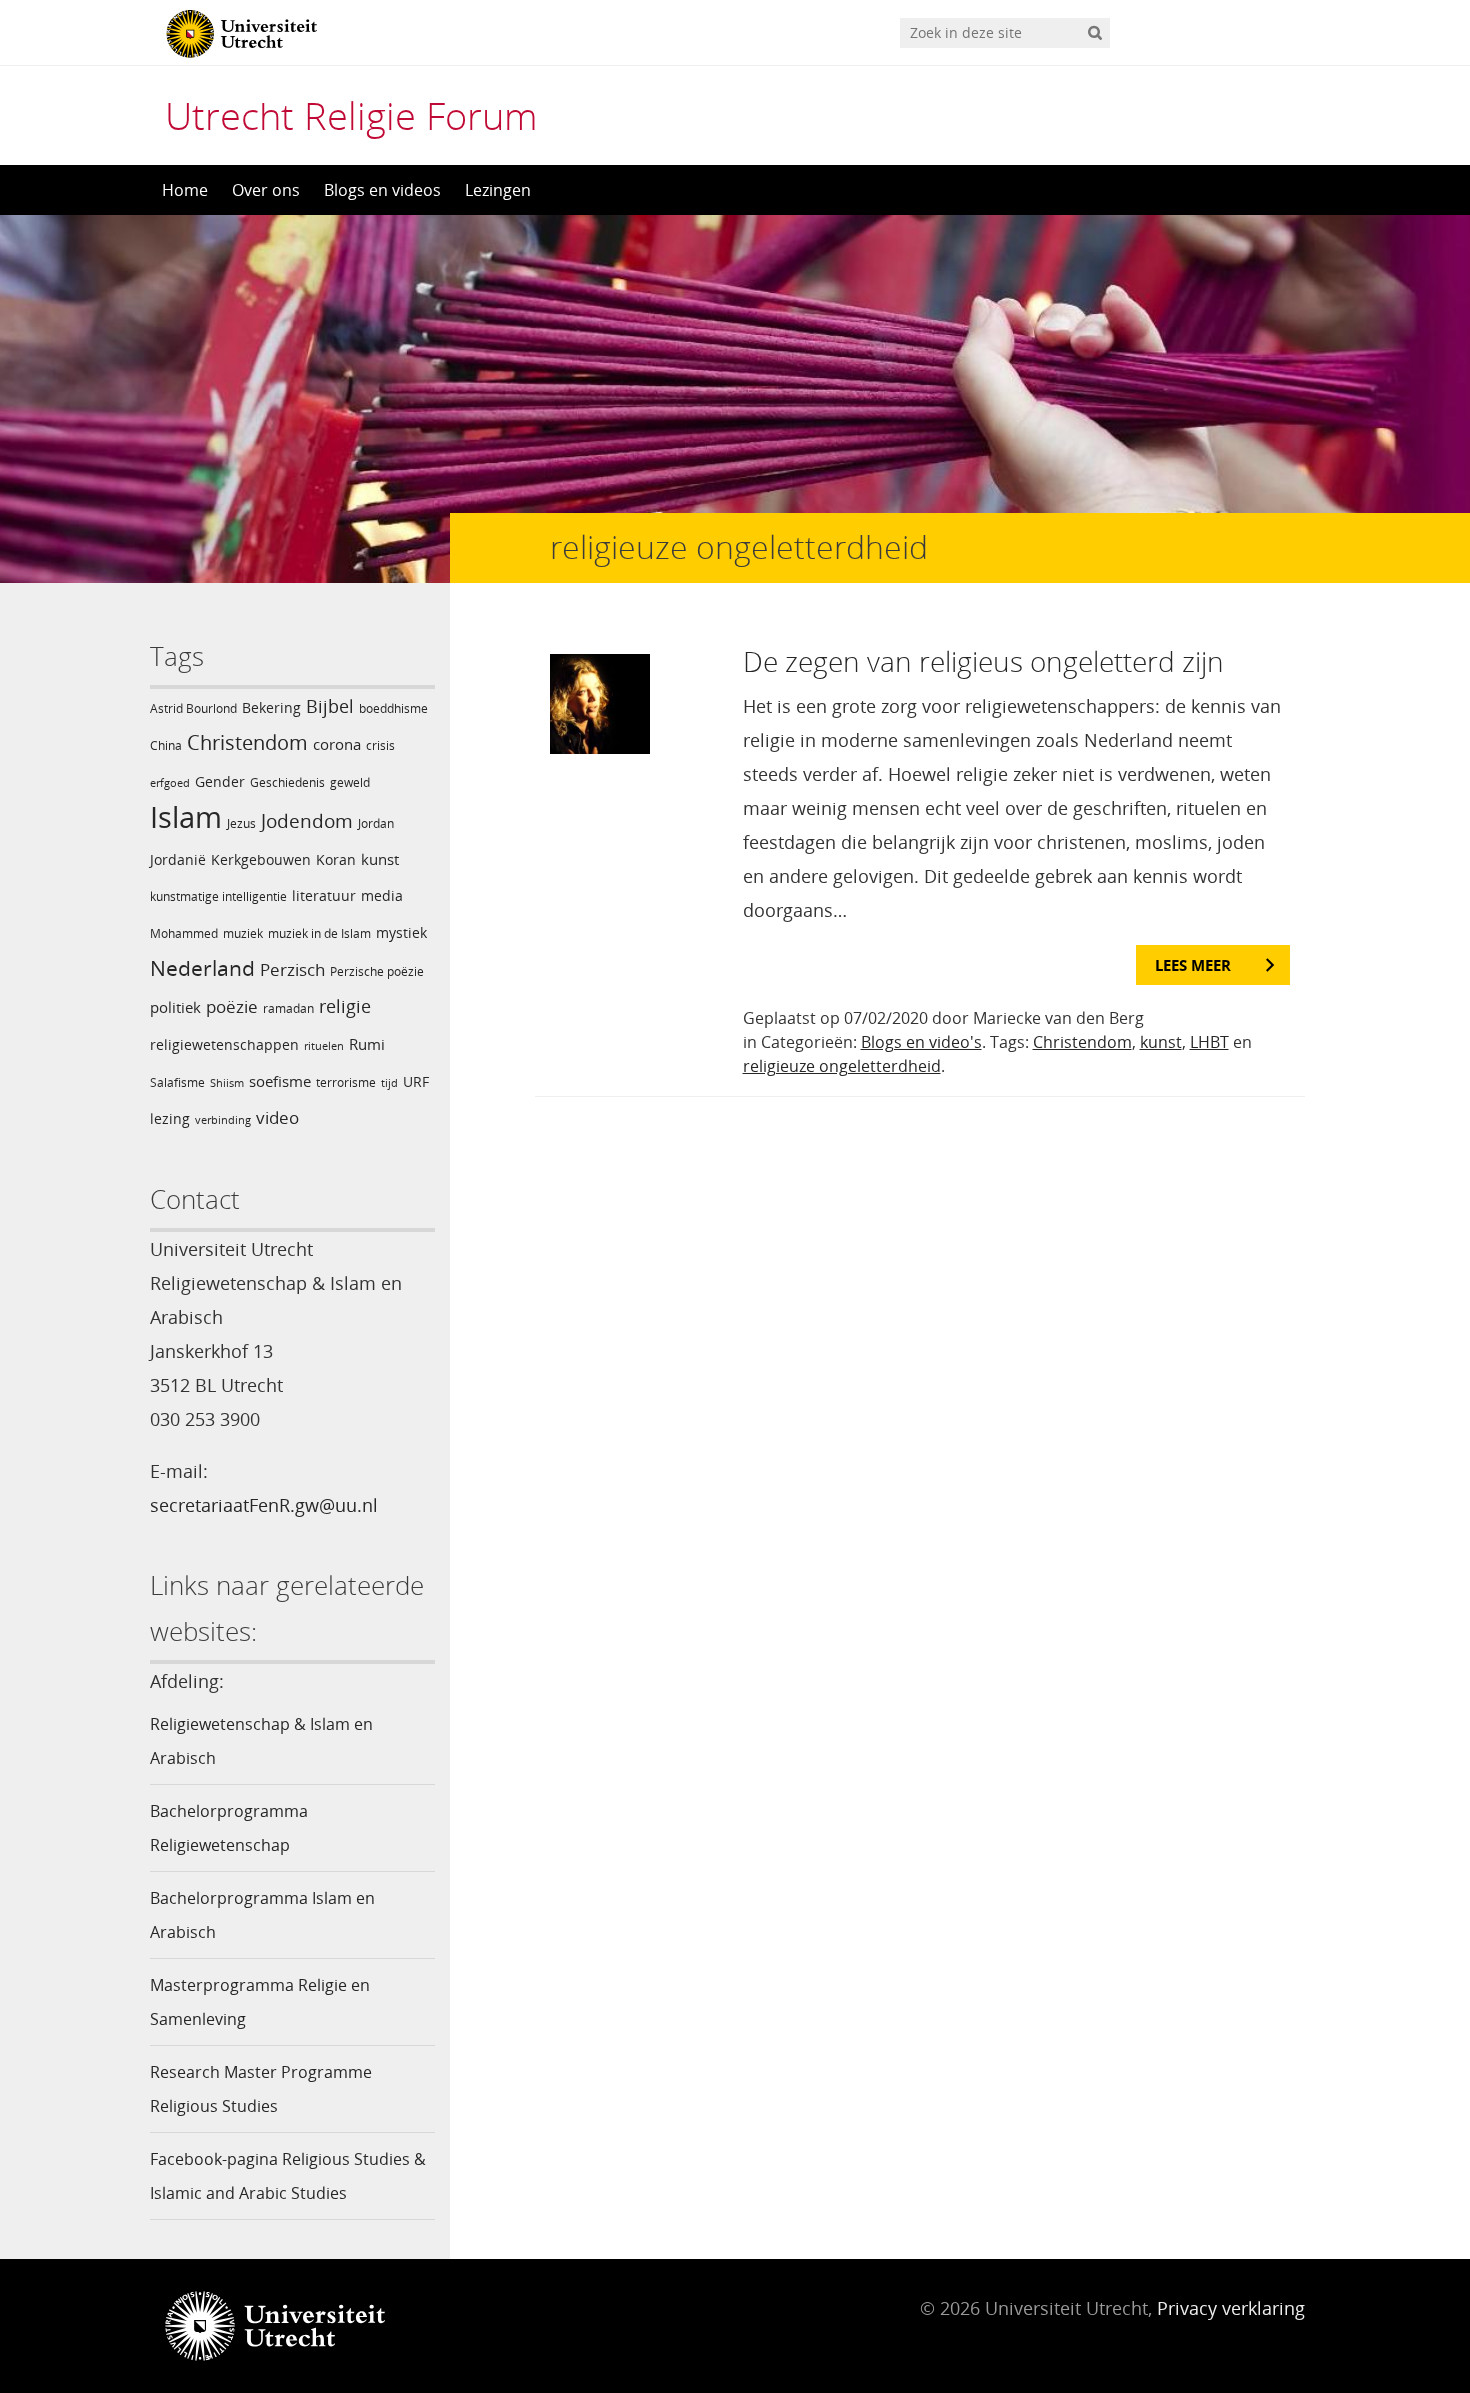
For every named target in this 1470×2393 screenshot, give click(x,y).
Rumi (367, 1044)
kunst (380, 859)
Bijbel (330, 706)
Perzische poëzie (377, 971)
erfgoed (170, 783)
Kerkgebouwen (261, 859)
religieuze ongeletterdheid (842, 1066)
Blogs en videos (382, 190)
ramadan (288, 1008)
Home (185, 190)
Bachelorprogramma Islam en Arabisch (262, 1915)
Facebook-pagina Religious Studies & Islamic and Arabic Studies (288, 2176)
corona (337, 744)
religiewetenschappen (224, 1044)
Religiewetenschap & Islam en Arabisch (261, 1741)
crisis (380, 745)
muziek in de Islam (319, 933)
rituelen (324, 1046)
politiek (175, 1007)
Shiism (227, 1083)
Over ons (266, 190)
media (382, 895)
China (166, 745)
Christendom (247, 742)
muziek (243, 933)
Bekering (271, 707)
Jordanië (178, 859)
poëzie (232, 1006)
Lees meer (1193, 965)
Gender (220, 781)
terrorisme (346, 1082)
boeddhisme (393, 708)
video (277, 1117)
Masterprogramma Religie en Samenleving (260, 2002)
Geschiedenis (287, 782)
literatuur (324, 895)
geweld (350, 782)
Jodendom (307, 821)
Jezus (241, 823)
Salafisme (177, 1082)
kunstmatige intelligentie (218, 896)
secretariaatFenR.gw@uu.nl (264, 1505)
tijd (389, 1083)
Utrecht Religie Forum (351, 115)
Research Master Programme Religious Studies (261, 2089)
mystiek (401, 932)
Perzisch (292, 969)
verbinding (223, 1120)
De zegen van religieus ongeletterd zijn (983, 661)
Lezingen (498, 190)
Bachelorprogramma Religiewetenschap (229, 1828)
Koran (336, 859)
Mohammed (184, 933)
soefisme (280, 1081)
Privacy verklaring (1231, 2308)
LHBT (1209, 1042)
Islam (186, 817)
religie (345, 1005)
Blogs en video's (921, 1042)
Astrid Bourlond (193, 708)
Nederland (202, 968)
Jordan (376, 823)
